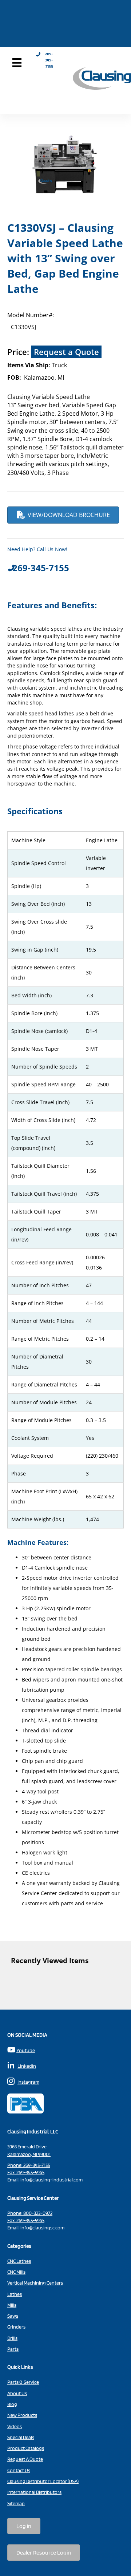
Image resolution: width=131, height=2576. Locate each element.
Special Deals (21, 2437)
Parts (13, 2349)
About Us (17, 2393)
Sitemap (16, 2503)
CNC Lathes (19, 2261)
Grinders (16, 2327)
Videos (15, 2426)
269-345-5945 (30, 2172)
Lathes (15, 2294)
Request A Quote (25, 2459)
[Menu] (17, 63)
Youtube (26, 2050)
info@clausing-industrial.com (51, 2180)
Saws (13, 2316)
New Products (22, 2415)
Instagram (28, 2082)
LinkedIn (27, 2066)
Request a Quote (66, 352)
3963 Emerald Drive (27, 2147)
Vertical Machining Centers (35, 2283)
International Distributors (34, 2492)
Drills (12, 2338)
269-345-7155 (37, 2165)
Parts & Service (23, 2382)
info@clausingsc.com (42, 2228)
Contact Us (19, 2470)
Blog (12, 2404)
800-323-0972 (38, 2213)
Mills (12, 2305)
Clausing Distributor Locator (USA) (43, 2481)
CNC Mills (16, 2272)
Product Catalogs (26, 2448)
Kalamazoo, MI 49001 (29, 2154)
